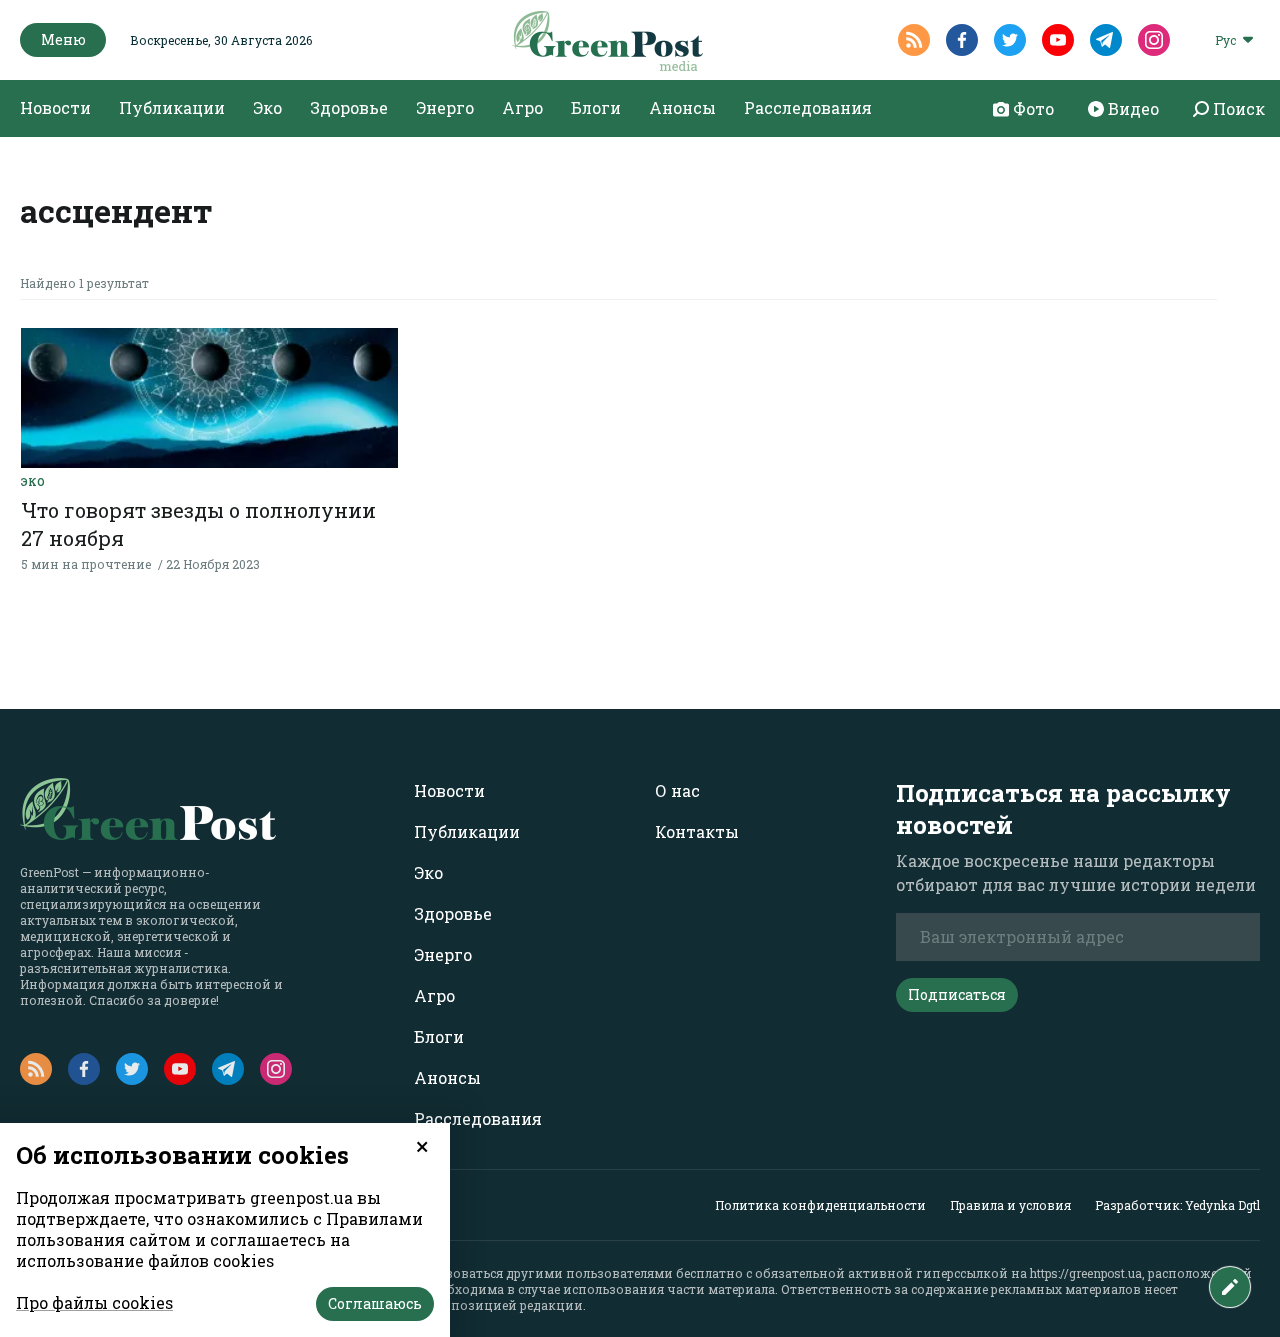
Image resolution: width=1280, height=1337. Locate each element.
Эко (267, 107)
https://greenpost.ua (1086, 1273)
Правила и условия (1010, 1205)
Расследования (808, 107)
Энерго (445, 107)
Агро (522, 107)
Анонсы (682, 107)
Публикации (172, 107)
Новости (55, 107)
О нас (677, 790)
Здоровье (349, 107)
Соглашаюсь (375, 1303)
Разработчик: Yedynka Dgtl (1177, 1205)
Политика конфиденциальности (820, 1205)
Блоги (596, 107)
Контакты (697, 831)
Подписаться (957, 994)
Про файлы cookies (94, 1302)
